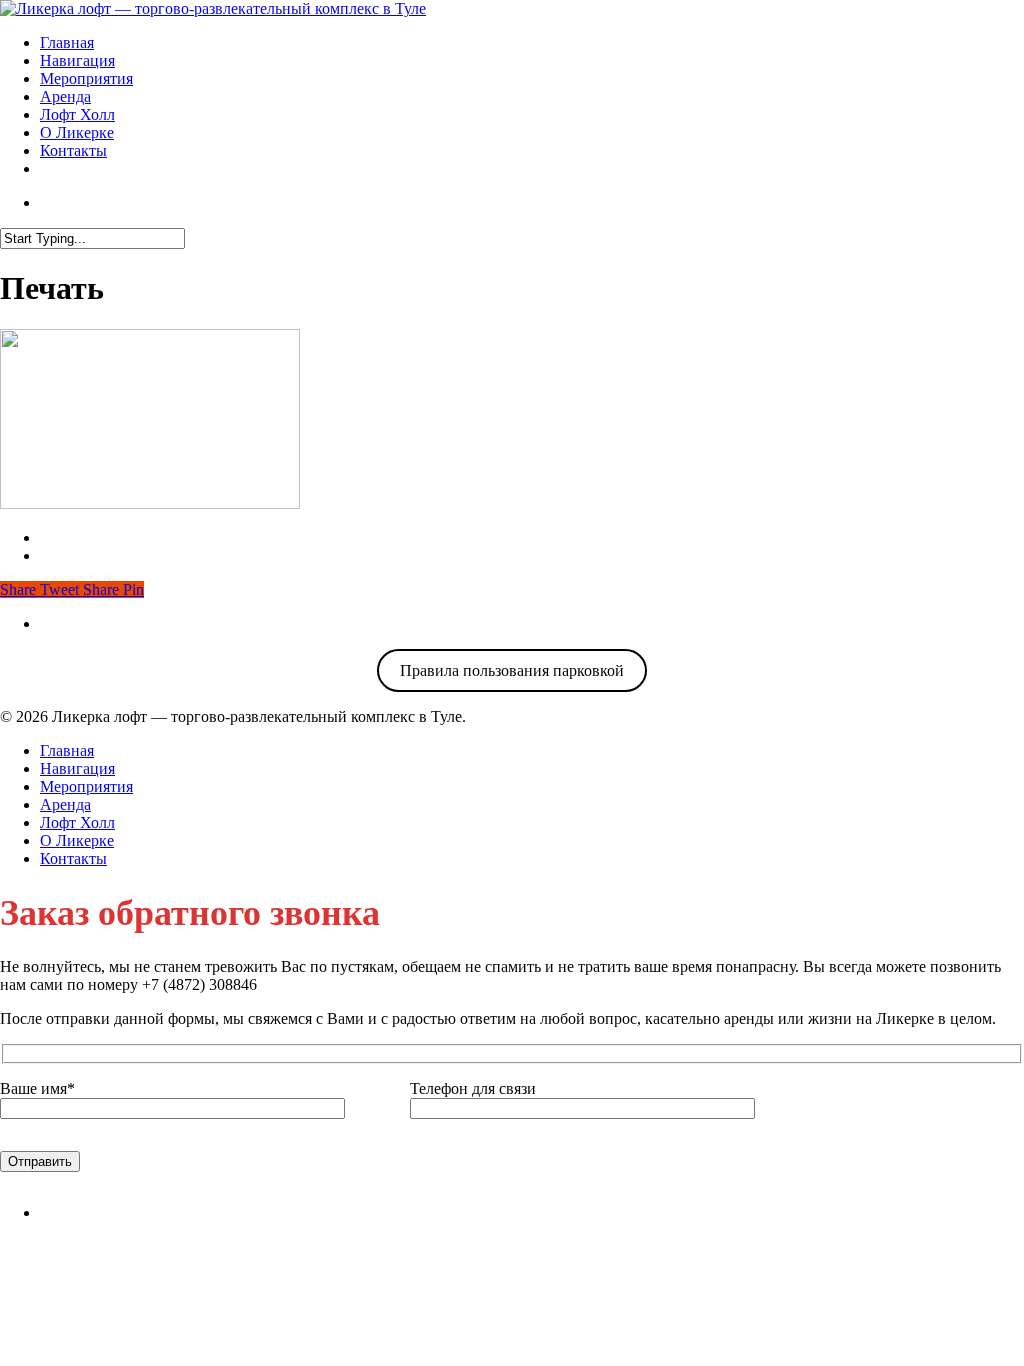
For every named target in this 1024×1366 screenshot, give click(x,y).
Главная (67, 42)
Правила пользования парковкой (512, 670)
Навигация (77, 60)
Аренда (65, 96)
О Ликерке (77, 132)
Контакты (73, 150)
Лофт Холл (77, 114)
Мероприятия (86, 78)
